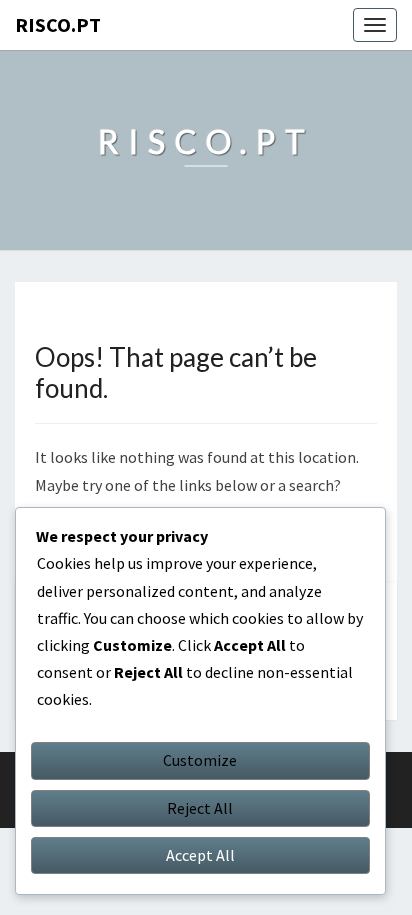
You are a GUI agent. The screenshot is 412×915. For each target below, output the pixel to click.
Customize (200, 760)
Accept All (200, 855)
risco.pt (58, 24)
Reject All (200, 808)
